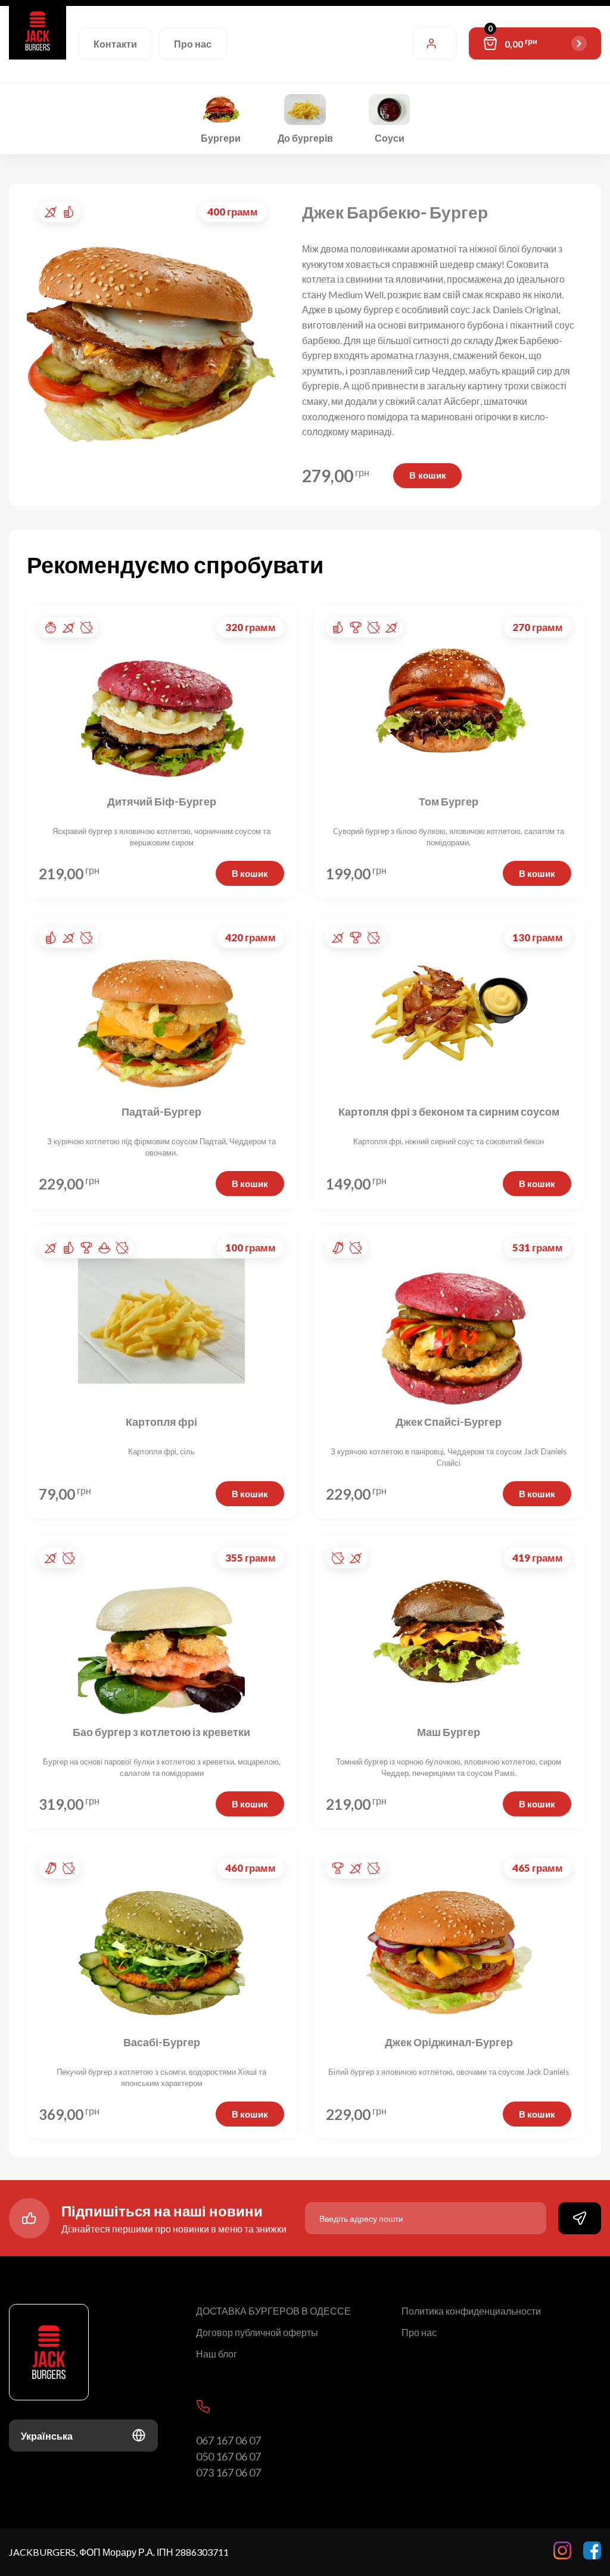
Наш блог (217, 2354)
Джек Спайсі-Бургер (449, 1422)
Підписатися (580, 2218)
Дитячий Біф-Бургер (162, 802)
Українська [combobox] (47, 2436)
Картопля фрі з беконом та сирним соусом (449, 1112)
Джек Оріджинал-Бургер (449, 2043)
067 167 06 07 (228, 2440)
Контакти (115, 44)
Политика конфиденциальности (471, 2311)
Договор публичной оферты (257, 2332)
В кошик (428, 475)
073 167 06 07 (228, 2472)
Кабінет (435, 43)
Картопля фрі (161, 1422)
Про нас (193, 44)
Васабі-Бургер (162, 2043)
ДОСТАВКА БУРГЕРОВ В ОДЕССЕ (273, 2311)
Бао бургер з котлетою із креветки (161, 1732)
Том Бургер (449, 802)
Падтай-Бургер (161, 1112)
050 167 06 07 (228, 2456)
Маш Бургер (449, 1732)
